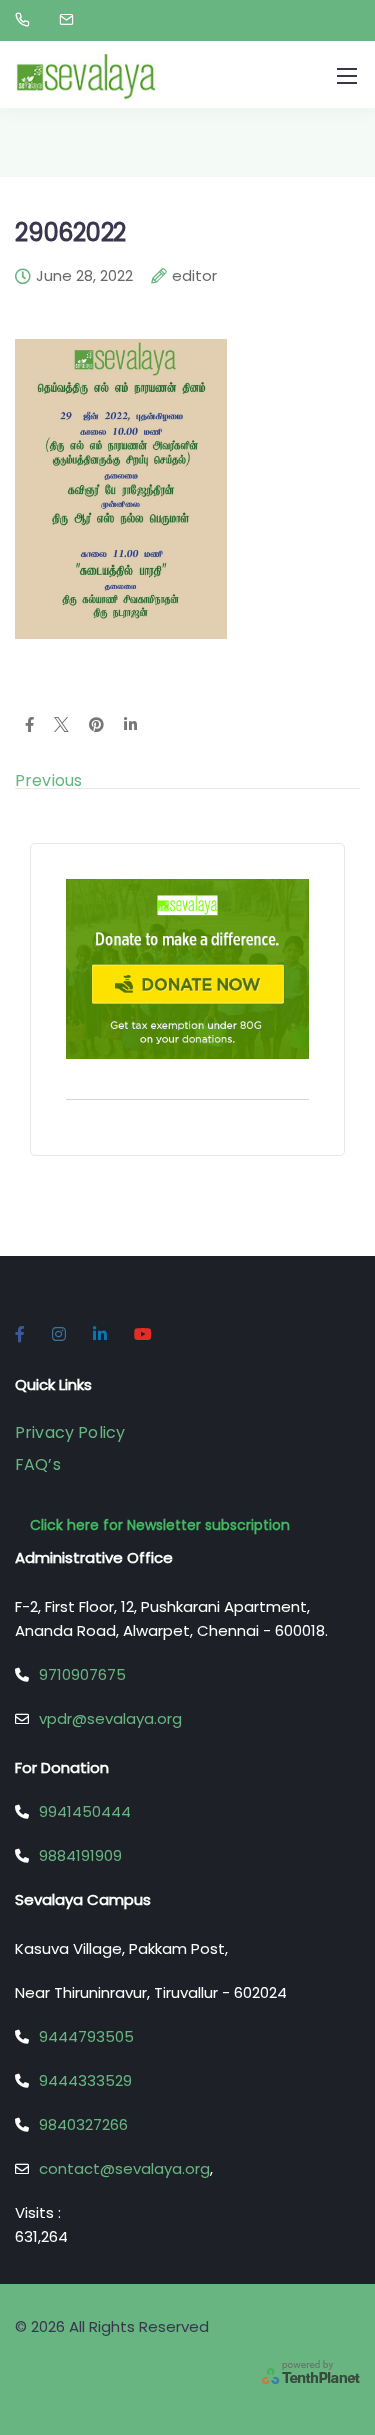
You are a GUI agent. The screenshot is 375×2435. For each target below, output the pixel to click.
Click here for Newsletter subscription (160, 1525)
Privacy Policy (70, 1432)
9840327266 (83, 2124)
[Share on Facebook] (29, 726)
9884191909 (80, 1855)
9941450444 (85, 1811)
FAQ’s (38, 1464)
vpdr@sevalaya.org (110, 1718)
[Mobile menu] (347, 76)
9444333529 (85, 2080)
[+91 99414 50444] (26, 20)
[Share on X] (61, 726)
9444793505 (86, 2036)
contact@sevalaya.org (124, 2168)
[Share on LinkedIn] (130, 726)
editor (194, 277)
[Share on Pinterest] (96, 726)
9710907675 (82, 1674)
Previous (48, 780)
